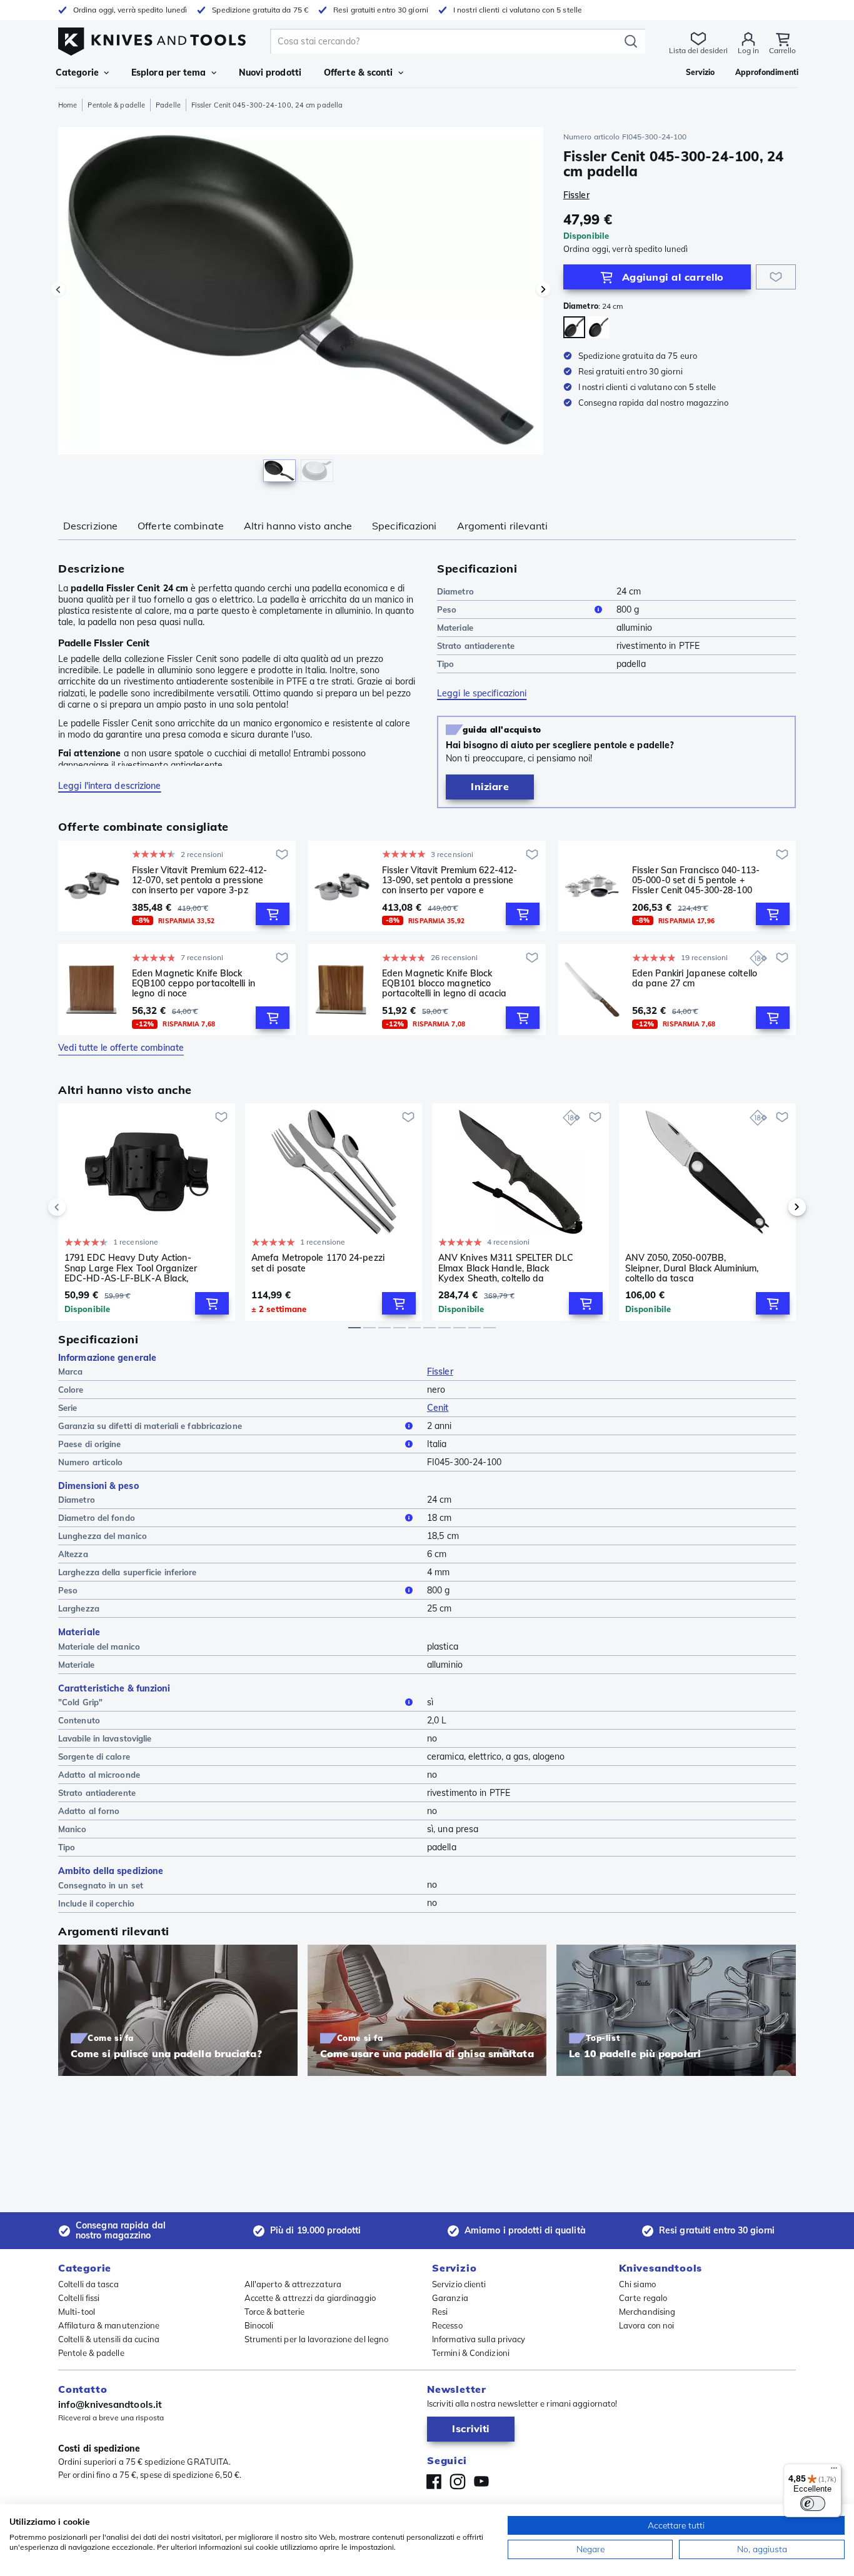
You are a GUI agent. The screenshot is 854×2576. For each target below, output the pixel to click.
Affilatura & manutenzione (109, 2325)
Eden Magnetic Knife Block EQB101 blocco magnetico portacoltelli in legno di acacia (444, 983)
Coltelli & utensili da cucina (109, 2339)
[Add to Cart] (273, 914)
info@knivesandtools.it (110, 2404)
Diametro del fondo (97, 1518)
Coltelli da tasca (88, 2284)
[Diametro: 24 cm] (574, 327)
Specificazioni (404, 526)
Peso (447, 609)
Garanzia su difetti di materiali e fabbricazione (150, 1426)
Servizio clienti (459, 2284)
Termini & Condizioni (471, 2353)
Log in (748, 50)
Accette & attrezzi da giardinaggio (310, 2298)
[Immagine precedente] (58, 289)
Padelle (168, 105)
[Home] (152, 38)
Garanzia (450, 2298)
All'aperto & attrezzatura (293, 2284)
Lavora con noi (646, 2325)
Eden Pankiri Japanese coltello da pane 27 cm (695, 979)
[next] (776, 1207)
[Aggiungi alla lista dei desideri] (776, 277)
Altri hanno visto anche (298, 526)
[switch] (813, 2503)
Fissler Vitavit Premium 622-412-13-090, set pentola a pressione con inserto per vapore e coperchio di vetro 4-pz (450, 880)
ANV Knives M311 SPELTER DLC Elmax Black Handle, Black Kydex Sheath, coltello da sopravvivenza (506, 1268)
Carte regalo (643, 2298)
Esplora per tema (169, 73)
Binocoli (259, 2325)
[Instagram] (458, 2482)
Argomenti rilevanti (503, 526)
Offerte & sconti (359, 73)
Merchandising (647, 2312)
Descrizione (90, 526)
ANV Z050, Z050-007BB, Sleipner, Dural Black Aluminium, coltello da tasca (692, 1268)
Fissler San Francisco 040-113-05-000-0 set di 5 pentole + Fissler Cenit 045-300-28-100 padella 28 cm (696, 880)
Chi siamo (637, 2284)
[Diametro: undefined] (599, 327)
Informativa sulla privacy (479, 2339)
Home (68, 105)
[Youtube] (481, 2482)
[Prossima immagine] (543, 289)
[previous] (78, 1207)
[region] (301, 308)
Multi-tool (77, 2312)
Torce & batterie (275, 2312)
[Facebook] (434, 2482)
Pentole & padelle (116, 105)
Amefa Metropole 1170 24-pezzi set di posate (318, 1263)
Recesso (447, 2325)
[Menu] (834, 2471)
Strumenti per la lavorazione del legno (317, 2339)
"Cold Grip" (80, 1702)
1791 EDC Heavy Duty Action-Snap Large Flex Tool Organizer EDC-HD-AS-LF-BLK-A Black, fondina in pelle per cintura (131, 1268)
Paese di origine (90, 1444)
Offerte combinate (181, 526)
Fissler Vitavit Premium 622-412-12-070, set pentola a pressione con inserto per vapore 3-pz (199, 880)
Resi (440, 2312)
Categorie (77, 73)
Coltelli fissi (79, 2298)
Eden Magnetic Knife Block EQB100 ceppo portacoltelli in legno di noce (193, 983)
